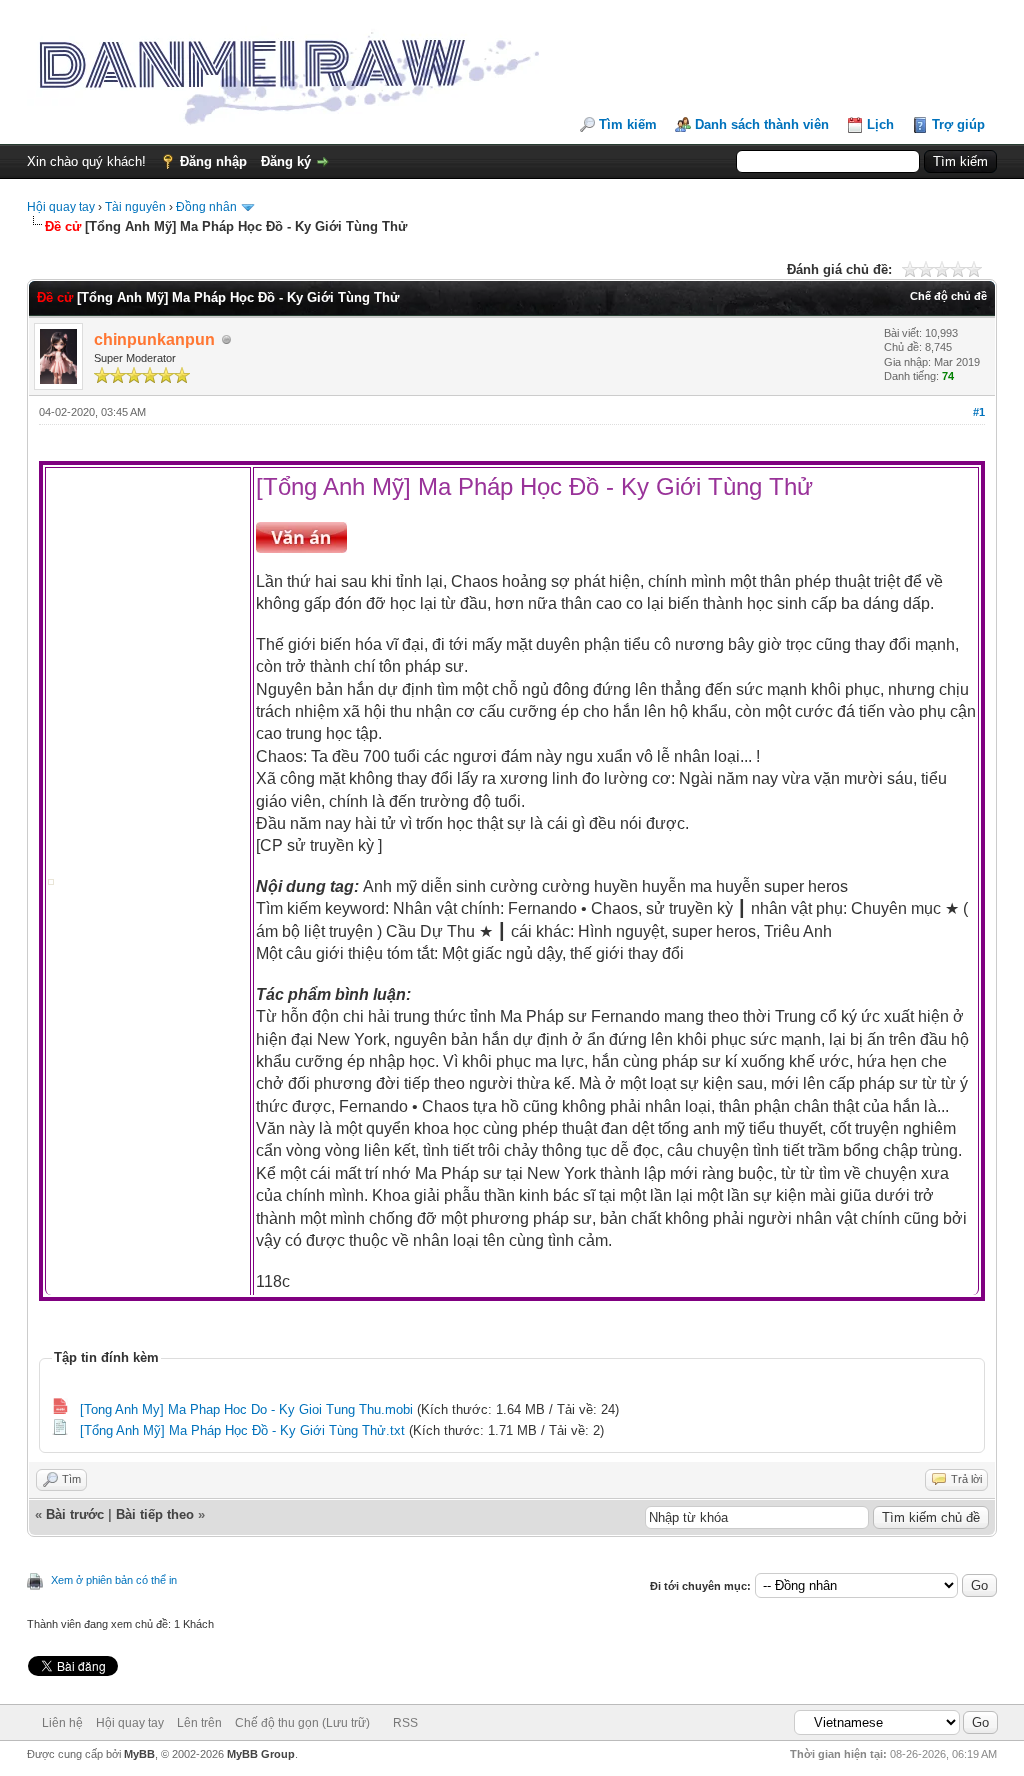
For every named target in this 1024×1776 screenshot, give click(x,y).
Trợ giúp (958, 124)
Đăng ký (286, 161)
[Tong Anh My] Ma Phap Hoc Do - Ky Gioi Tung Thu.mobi (246, 1409)
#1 (979, 412)
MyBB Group (261, 1754)
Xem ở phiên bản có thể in (114, 1580)
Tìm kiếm (628, 124)
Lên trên (199, 1723)
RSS (405, 1723)
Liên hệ (62, 1723)
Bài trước (75, 1514)
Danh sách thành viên (762, 124)
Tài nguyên (135, 207)
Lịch (880, 124)
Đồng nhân (206, 207)
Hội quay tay (61, 207)
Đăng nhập (213, 161)
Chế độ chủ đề (948, 296)
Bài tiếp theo (155, 1514)
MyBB (139, 1754)
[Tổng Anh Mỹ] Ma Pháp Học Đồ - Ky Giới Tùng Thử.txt (242, 1430)
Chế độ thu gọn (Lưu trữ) (302, 1723)
